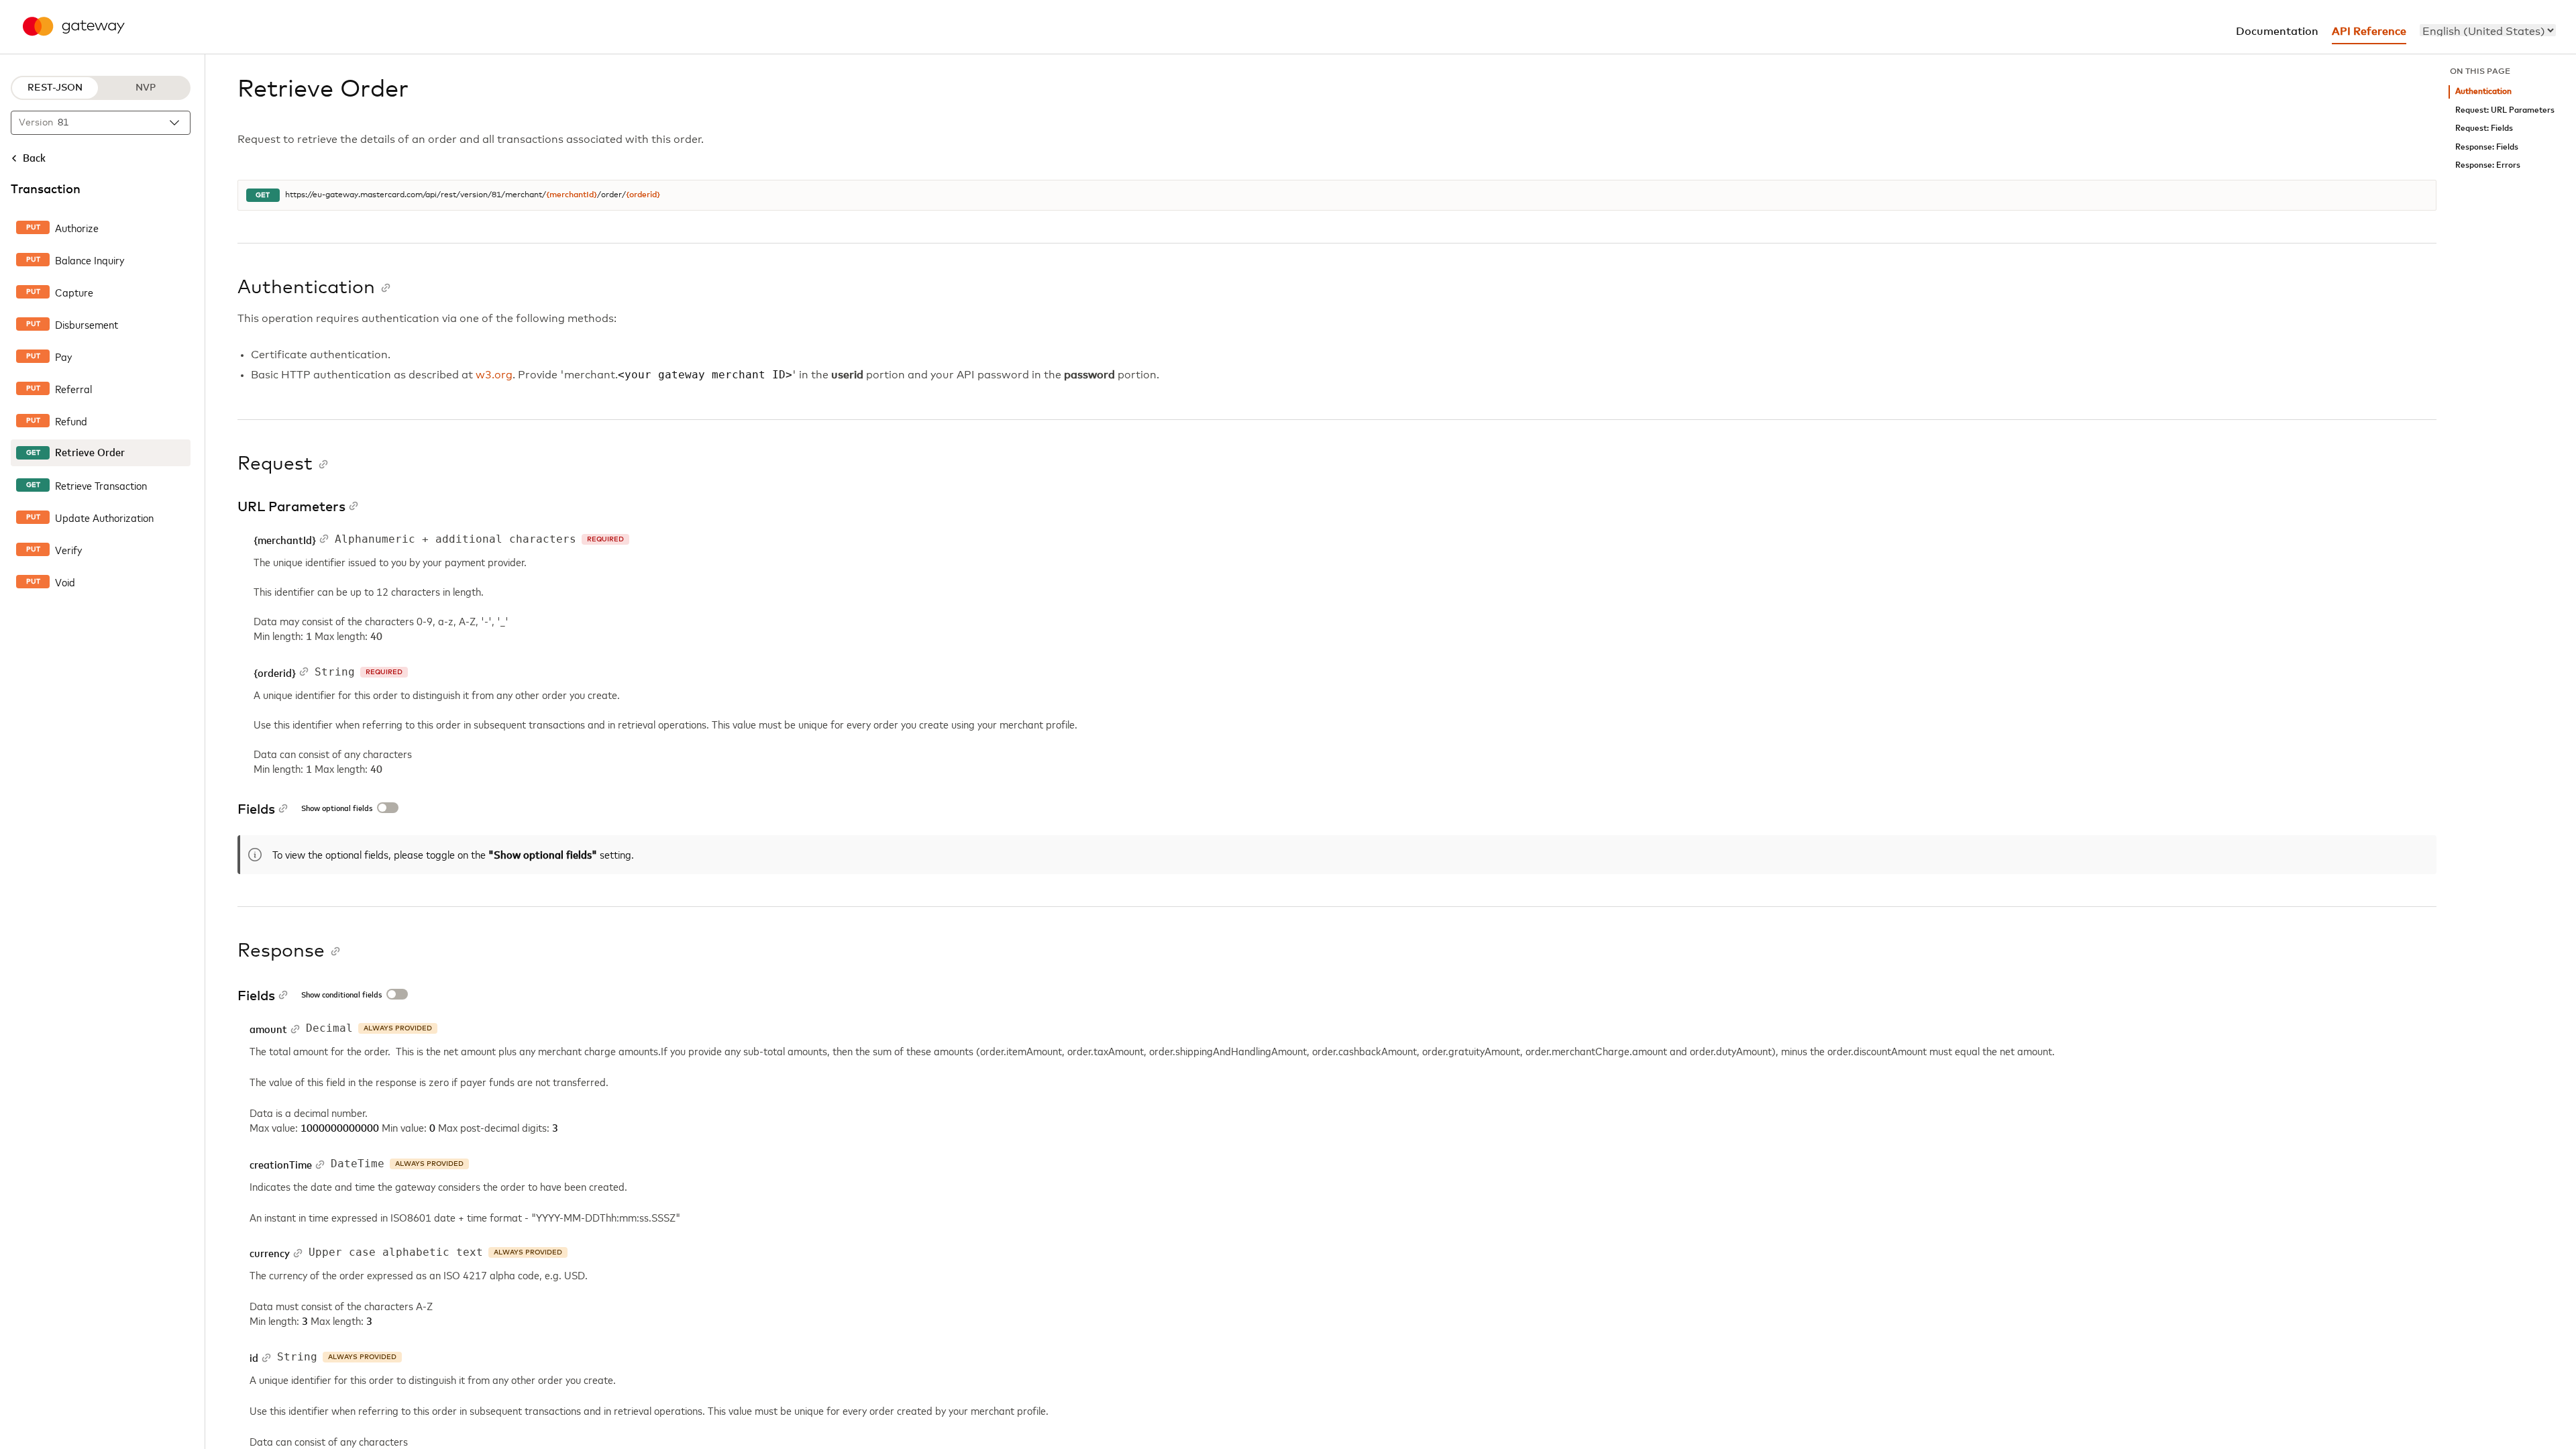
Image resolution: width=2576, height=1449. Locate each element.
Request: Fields (2484, 128)
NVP (146, 88)
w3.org (494, 375)
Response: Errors (2488, 165)
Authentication (2483, 92)
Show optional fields (337, 809)
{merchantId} (572, 195)
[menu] (2488, 30)
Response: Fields (2487, 147)
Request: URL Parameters (2505, 110)
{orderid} (643, 195)
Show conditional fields (341, 996)
